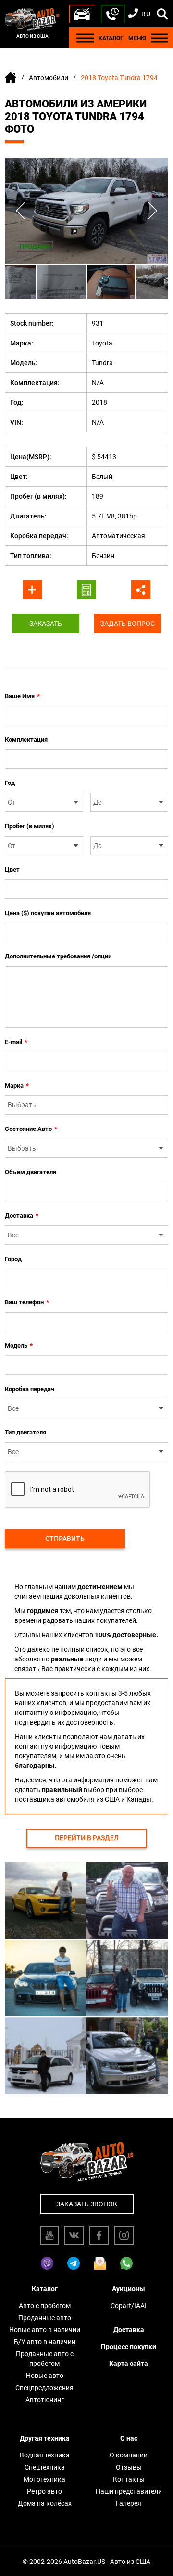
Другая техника (45, 2438)
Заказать (46, 624)
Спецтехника (45, 2467)
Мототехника (44, 2479)
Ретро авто (44, 2491)
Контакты (129, 2479)
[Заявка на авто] (82, 14)
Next (153, 211)
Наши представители (129, 2491)
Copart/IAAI (129, 2306)
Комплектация (26, 739)
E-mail (16, 1042)
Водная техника (45, 2455)
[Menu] (85, 38)
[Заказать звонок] (113, 14)
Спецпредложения (44, 2388)
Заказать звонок (87, 2204)
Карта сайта (129, 2364)
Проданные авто (45, 2318)
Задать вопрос (128, 624)
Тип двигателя (25, 1432)
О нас (129, 2438)
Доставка (22, 1215)
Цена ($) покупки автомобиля (48, 913)
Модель (19, 1346)
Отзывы (129, 2467)
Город (13, 1259)
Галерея (129, 2503)
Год (10, 783)
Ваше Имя (22, 696)
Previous (20, 211)
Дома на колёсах (45, 2503)
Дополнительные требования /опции (58, 956)
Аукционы (129, 2289)
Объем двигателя (31, 1172)
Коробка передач (30, 1389)
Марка (17, 1085)
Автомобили (49, 78)
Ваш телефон (27, 1302)
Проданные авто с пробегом (45, 2359)
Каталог (45, 2289)
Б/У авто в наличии (45, 2342)
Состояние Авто (31, 1129)
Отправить (65, 1539)
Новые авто (45, 2376)
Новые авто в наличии (45, 2330)
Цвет (12, 870)
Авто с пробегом (45, 2306)
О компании (129, 2455)
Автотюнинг (45, 2400)
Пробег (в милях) (30, 826)
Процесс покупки (129, 2347)
